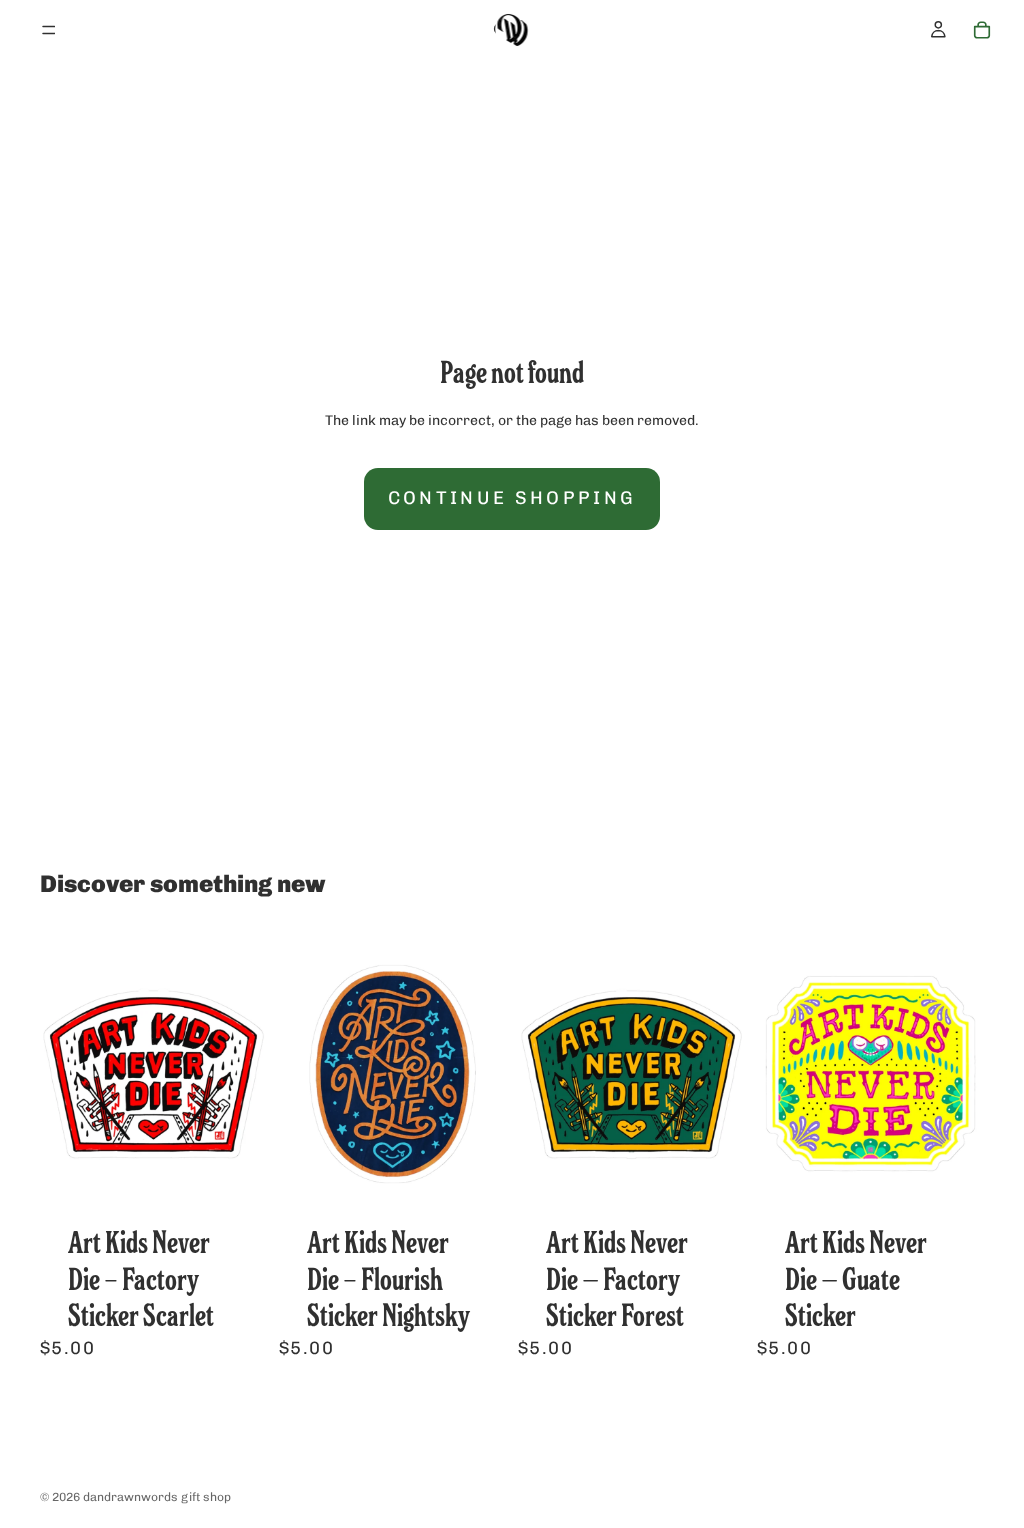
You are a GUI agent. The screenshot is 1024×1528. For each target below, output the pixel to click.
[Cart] (982, 30)
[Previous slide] (62, 1074)
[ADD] (236, 1185)
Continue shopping (512, 498)
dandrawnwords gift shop (157, 1497)
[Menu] (49, 30)
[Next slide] (245, 1074)
